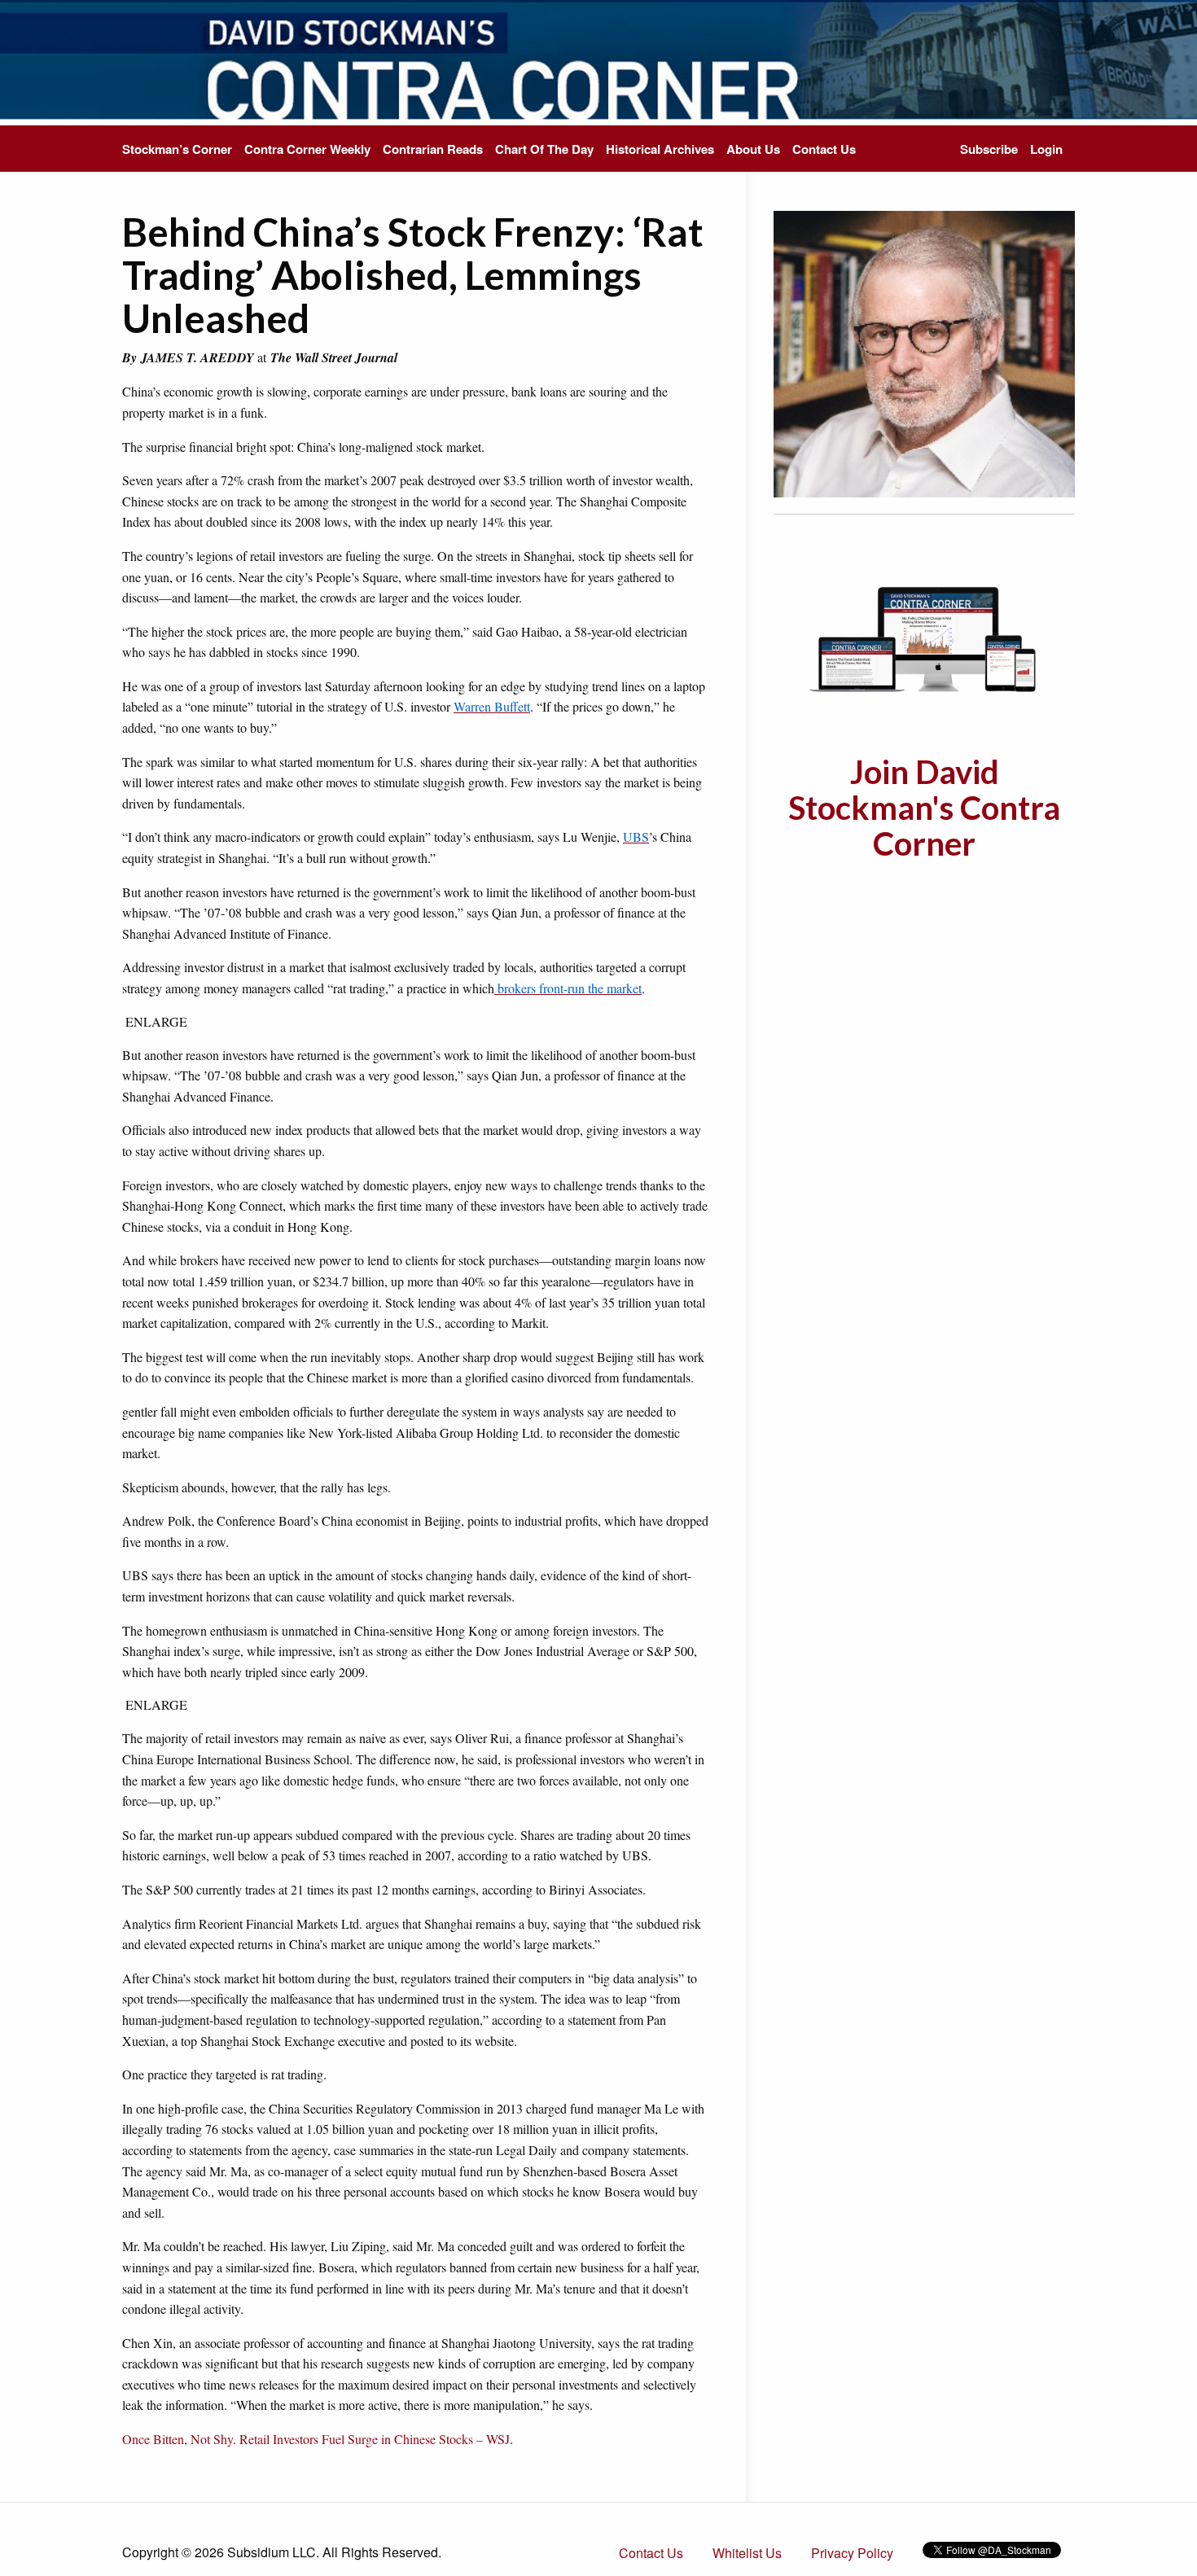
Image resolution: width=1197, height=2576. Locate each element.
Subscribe (989, 149)
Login (1046, 149)
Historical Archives (660, 149)
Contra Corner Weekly (307, 149)
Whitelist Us (747, 2553)
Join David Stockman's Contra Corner (924, 808)
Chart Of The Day (544, 149)
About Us (753, 149)
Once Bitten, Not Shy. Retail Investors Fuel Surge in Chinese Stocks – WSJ (316, 2439)
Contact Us (824, 149)
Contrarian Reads (433, 149)
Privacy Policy (852, 2553)
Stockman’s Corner (177, 149)
